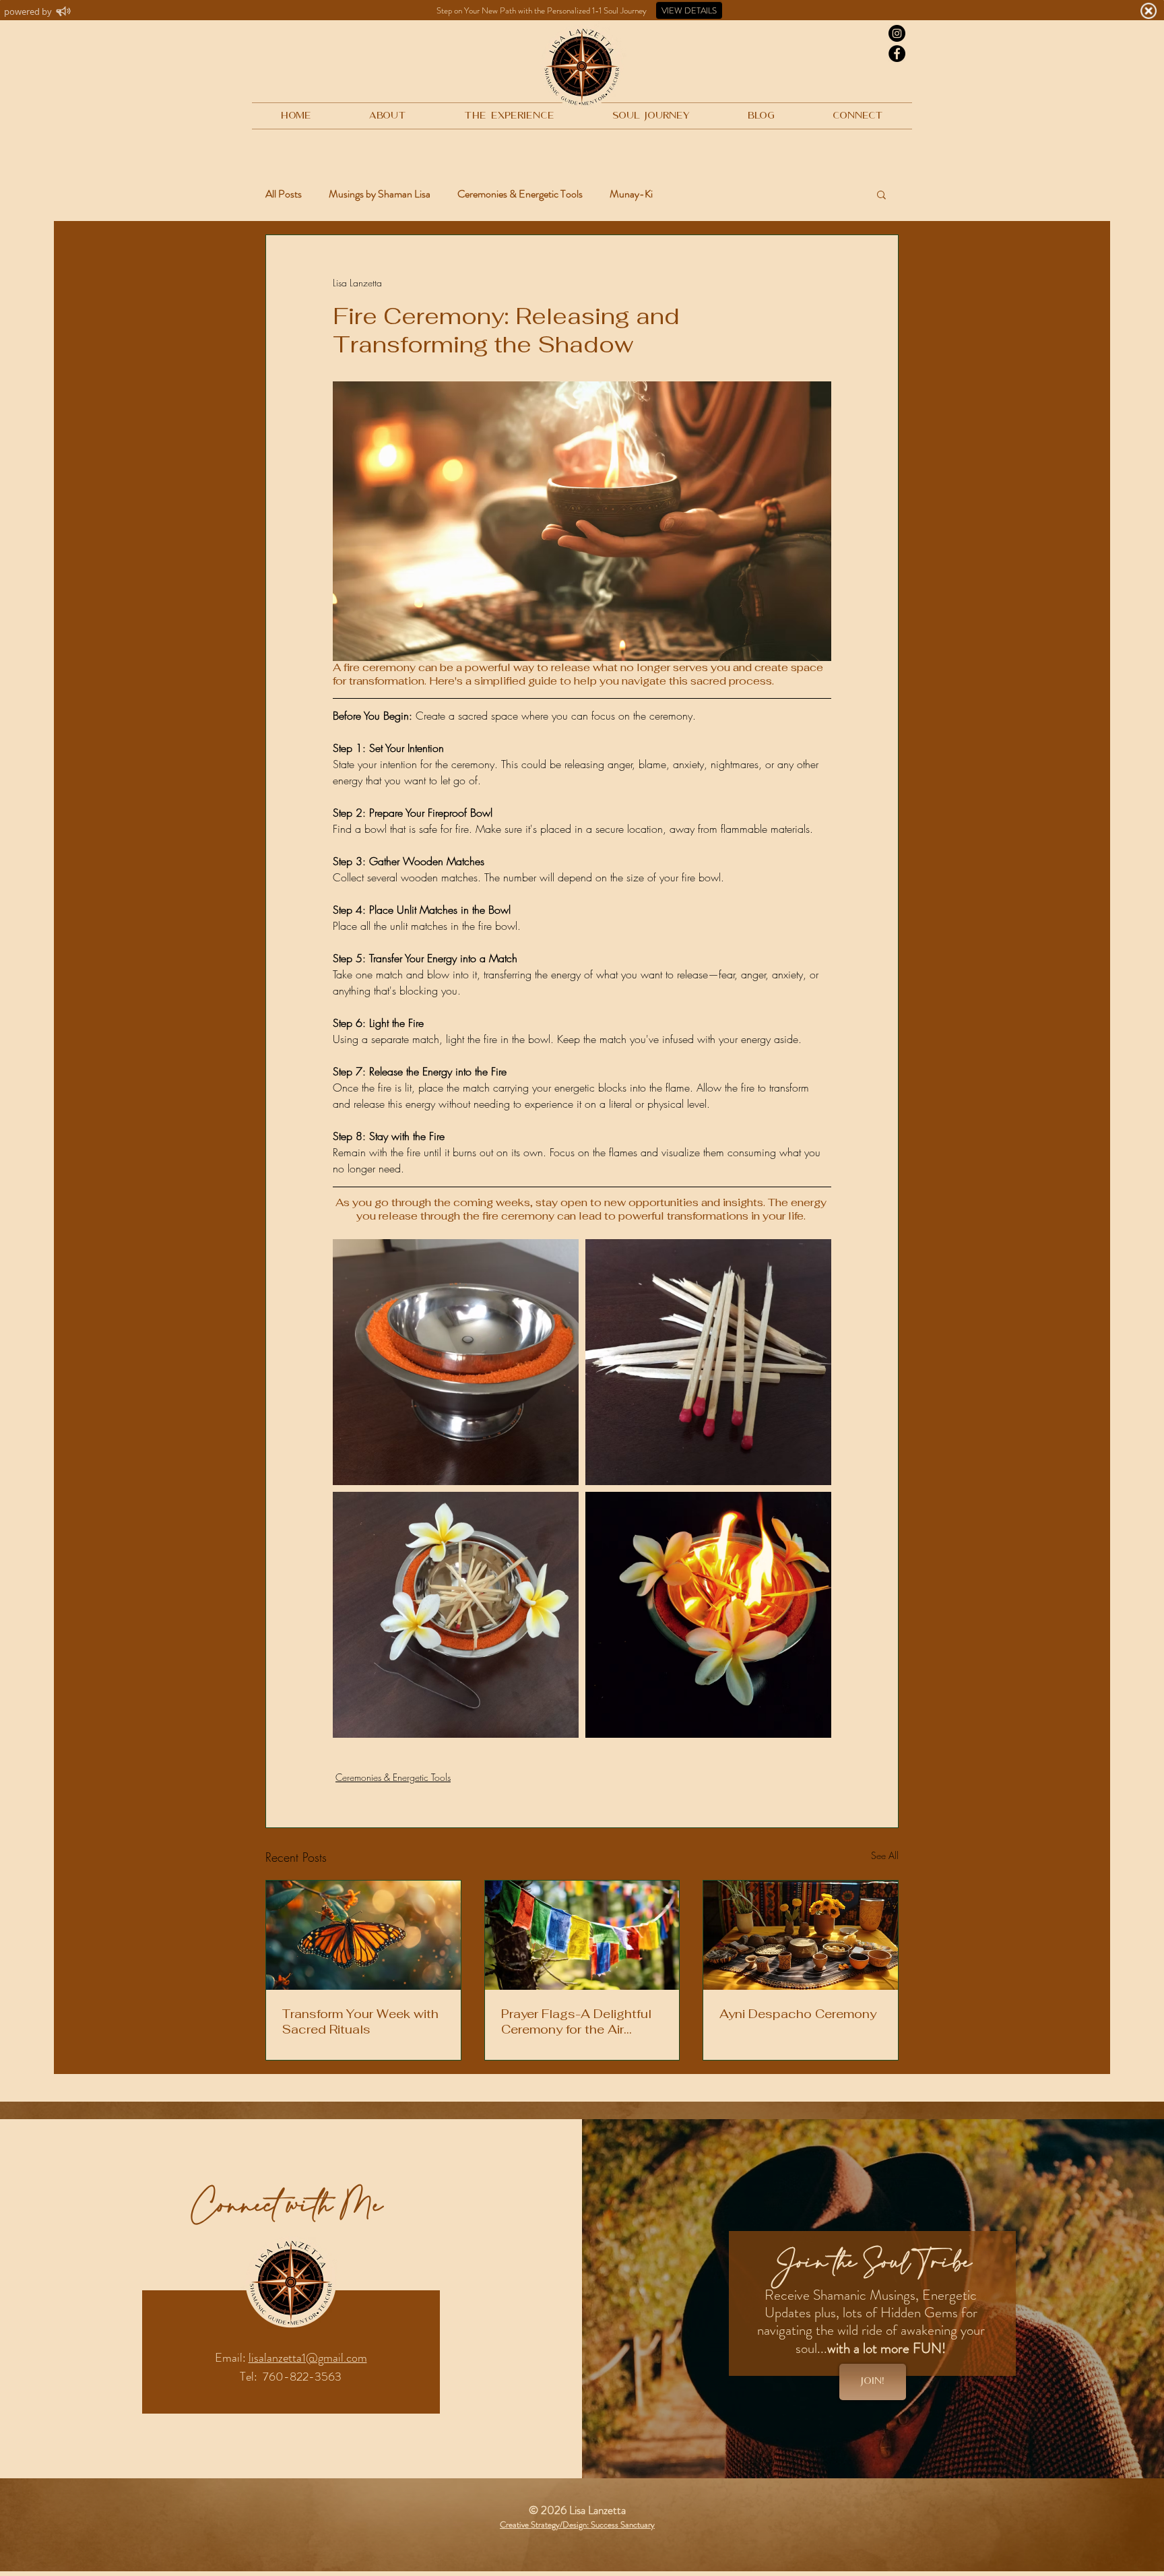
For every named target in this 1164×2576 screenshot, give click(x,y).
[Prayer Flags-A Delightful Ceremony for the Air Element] (582, 1935)
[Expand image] (456, 1362)
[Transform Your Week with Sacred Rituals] (363, 1935)
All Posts (284, 194)
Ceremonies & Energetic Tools (520, 194)
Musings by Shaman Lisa (380, 194)
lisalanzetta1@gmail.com (308, 2358)
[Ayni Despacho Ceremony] (801, 1935)
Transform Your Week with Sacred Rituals (360, 2021)
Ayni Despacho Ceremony (798, 2014)
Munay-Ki (631, 194)
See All (885, 1855)
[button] (881, 194)
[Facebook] (897, 54)
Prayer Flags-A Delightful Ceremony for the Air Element (576, 2021)
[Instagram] (897, 33)
